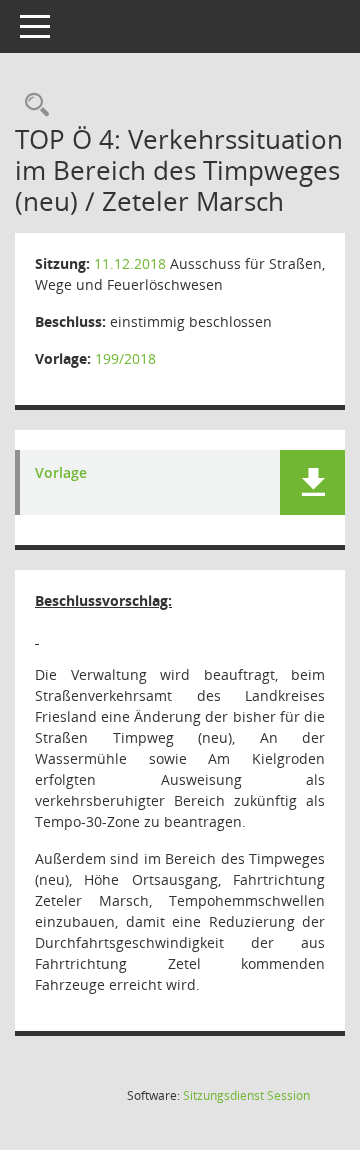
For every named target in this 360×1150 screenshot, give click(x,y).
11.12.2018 (130, 263)
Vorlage (61, 473)
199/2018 (125, 358)
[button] (312, 482)
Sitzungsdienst (246, 1095)
